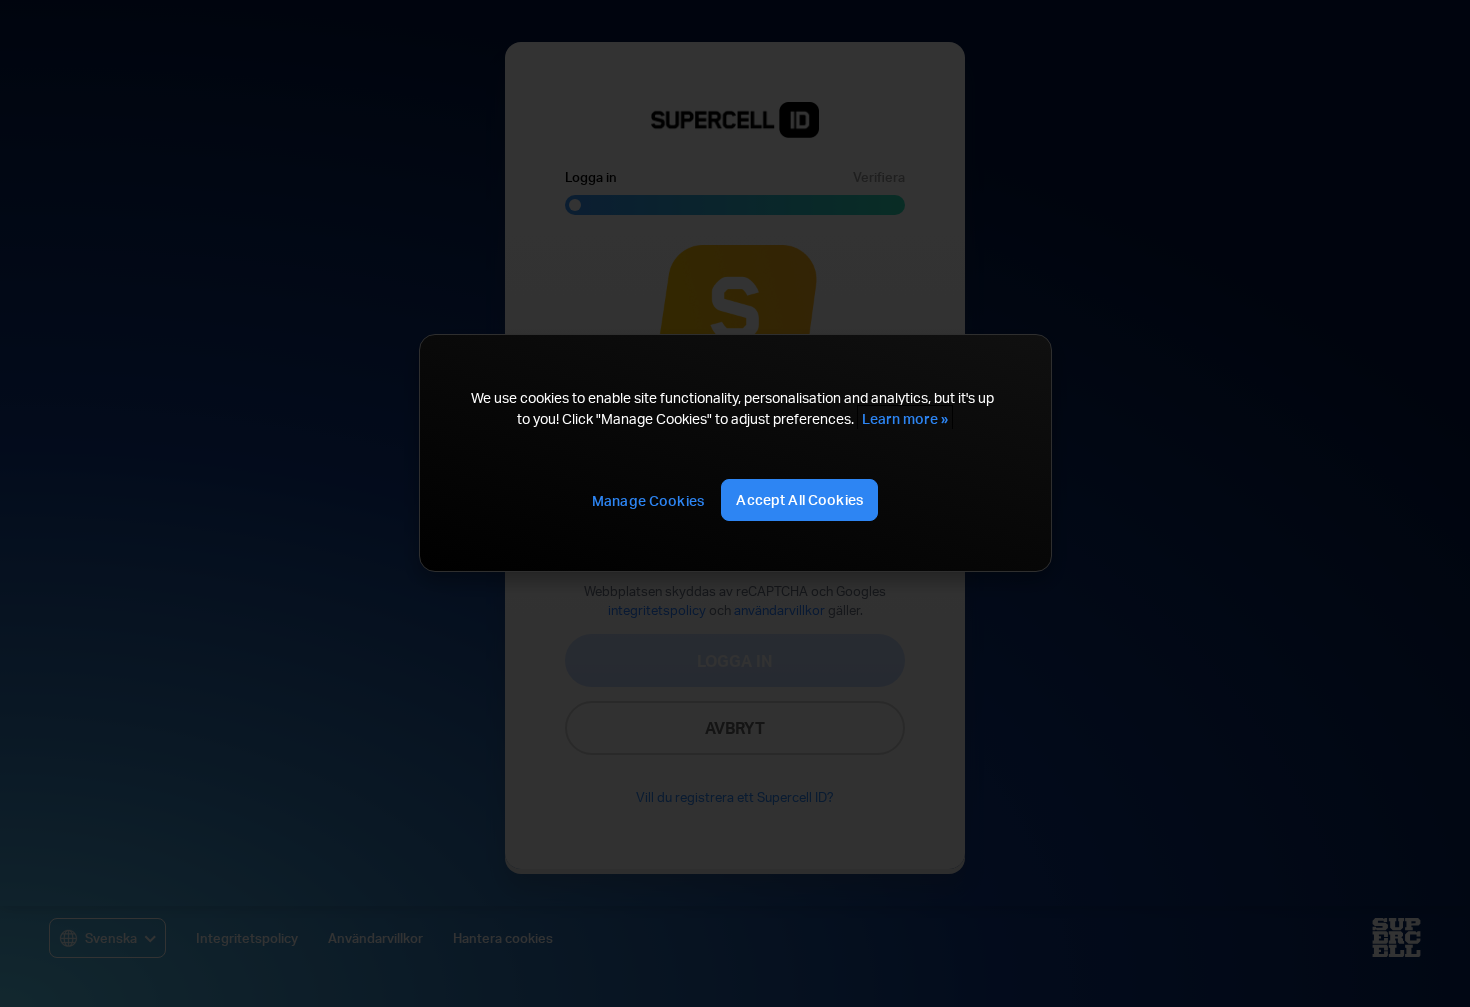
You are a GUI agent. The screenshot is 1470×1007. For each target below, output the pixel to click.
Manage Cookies (648, 500)
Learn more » (905, 418)
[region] (735, 453)
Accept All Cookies (799, 499)
